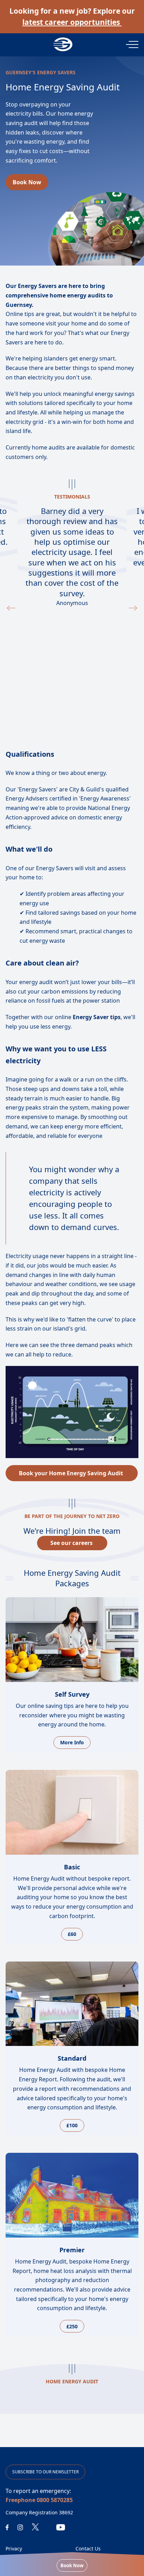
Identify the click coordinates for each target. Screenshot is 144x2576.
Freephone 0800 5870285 (39, 2500)
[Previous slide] (11, 608)
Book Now (72, 2565)
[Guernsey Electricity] (72, 44)
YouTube (61, 2527)
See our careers (72, 1543)
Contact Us (88, 2548)
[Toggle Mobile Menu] (132, 44)
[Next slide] (133, 608)
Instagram (20, 2527)
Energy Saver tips (96, 1017)
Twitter (35, 2527)
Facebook (7, 2527)
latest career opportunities (72, 22)
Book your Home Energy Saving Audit (72, 1473)
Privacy (14, 2548)
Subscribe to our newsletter (45, 2472)
